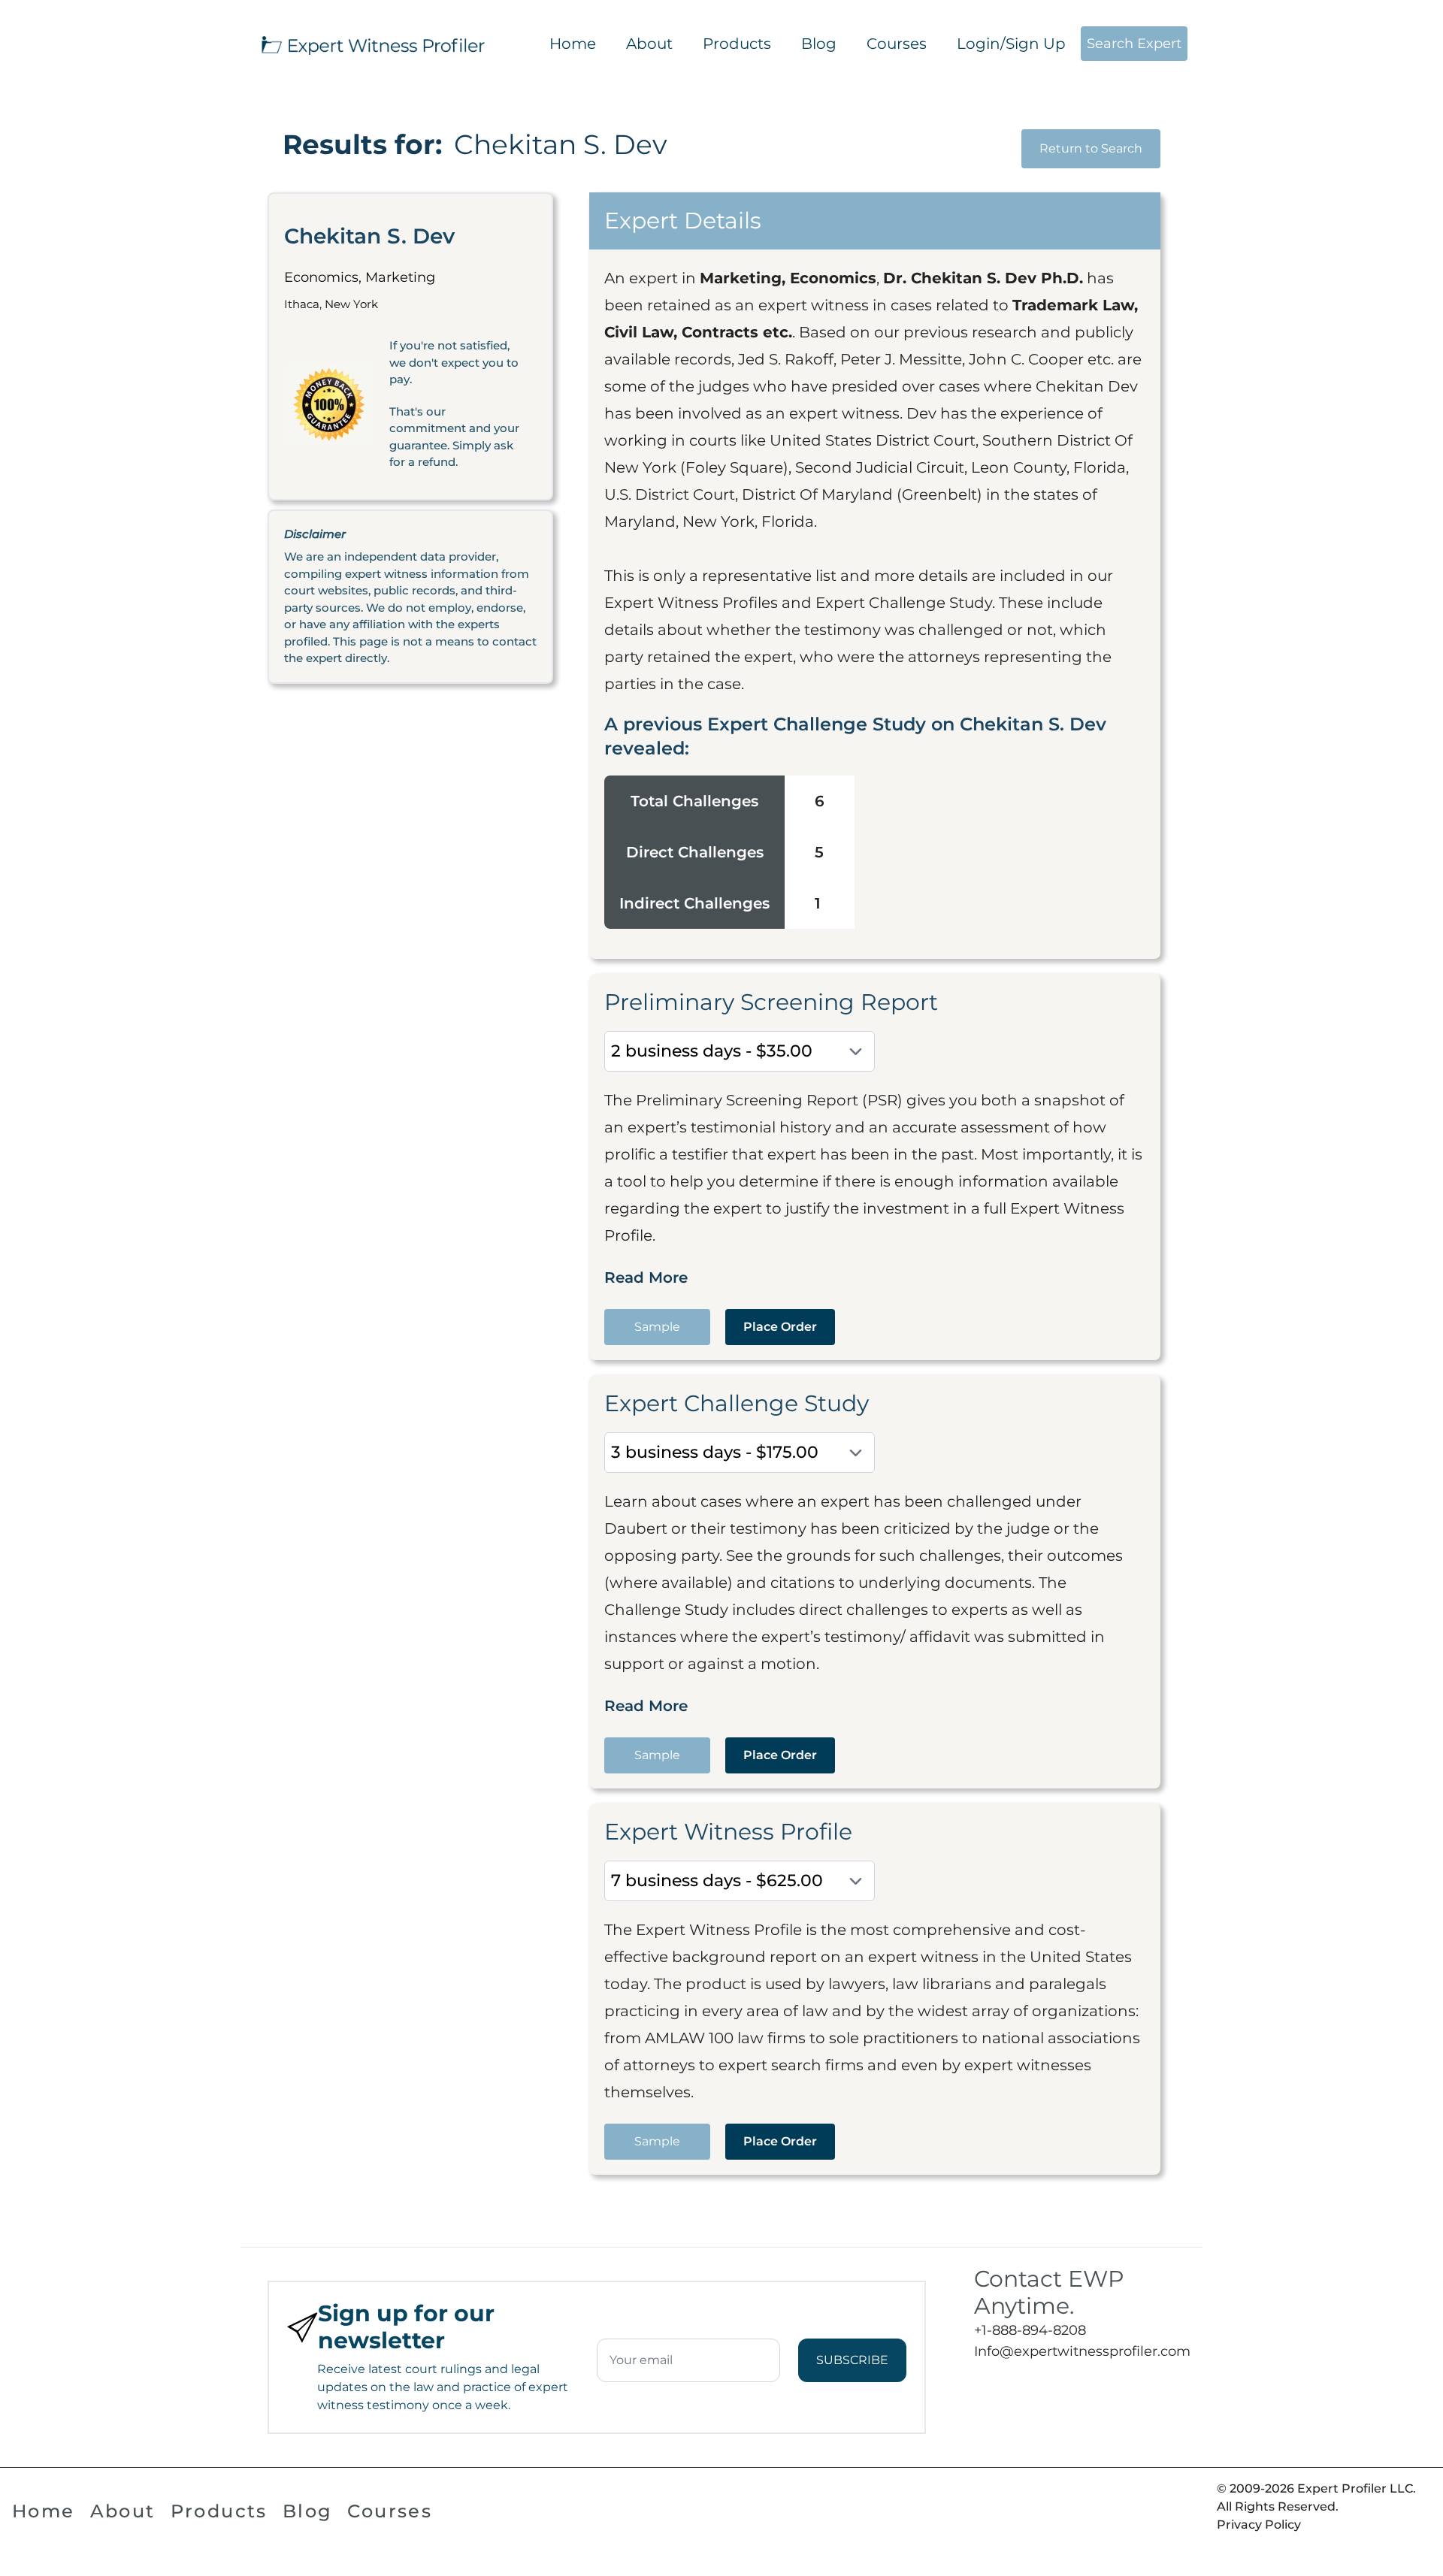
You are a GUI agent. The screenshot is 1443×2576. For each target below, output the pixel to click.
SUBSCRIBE (852, 2360)
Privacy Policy (1259, 2525)
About (649, 44)
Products (737, 44)
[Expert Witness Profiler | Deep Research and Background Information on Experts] (372, 44)
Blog (819, 44)
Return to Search (1091, 148)
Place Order (780, 1327)
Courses (897, 44)
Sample (657, 1327)
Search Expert (1134, 44)
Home (573, 44)
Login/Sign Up (1011, 44)
